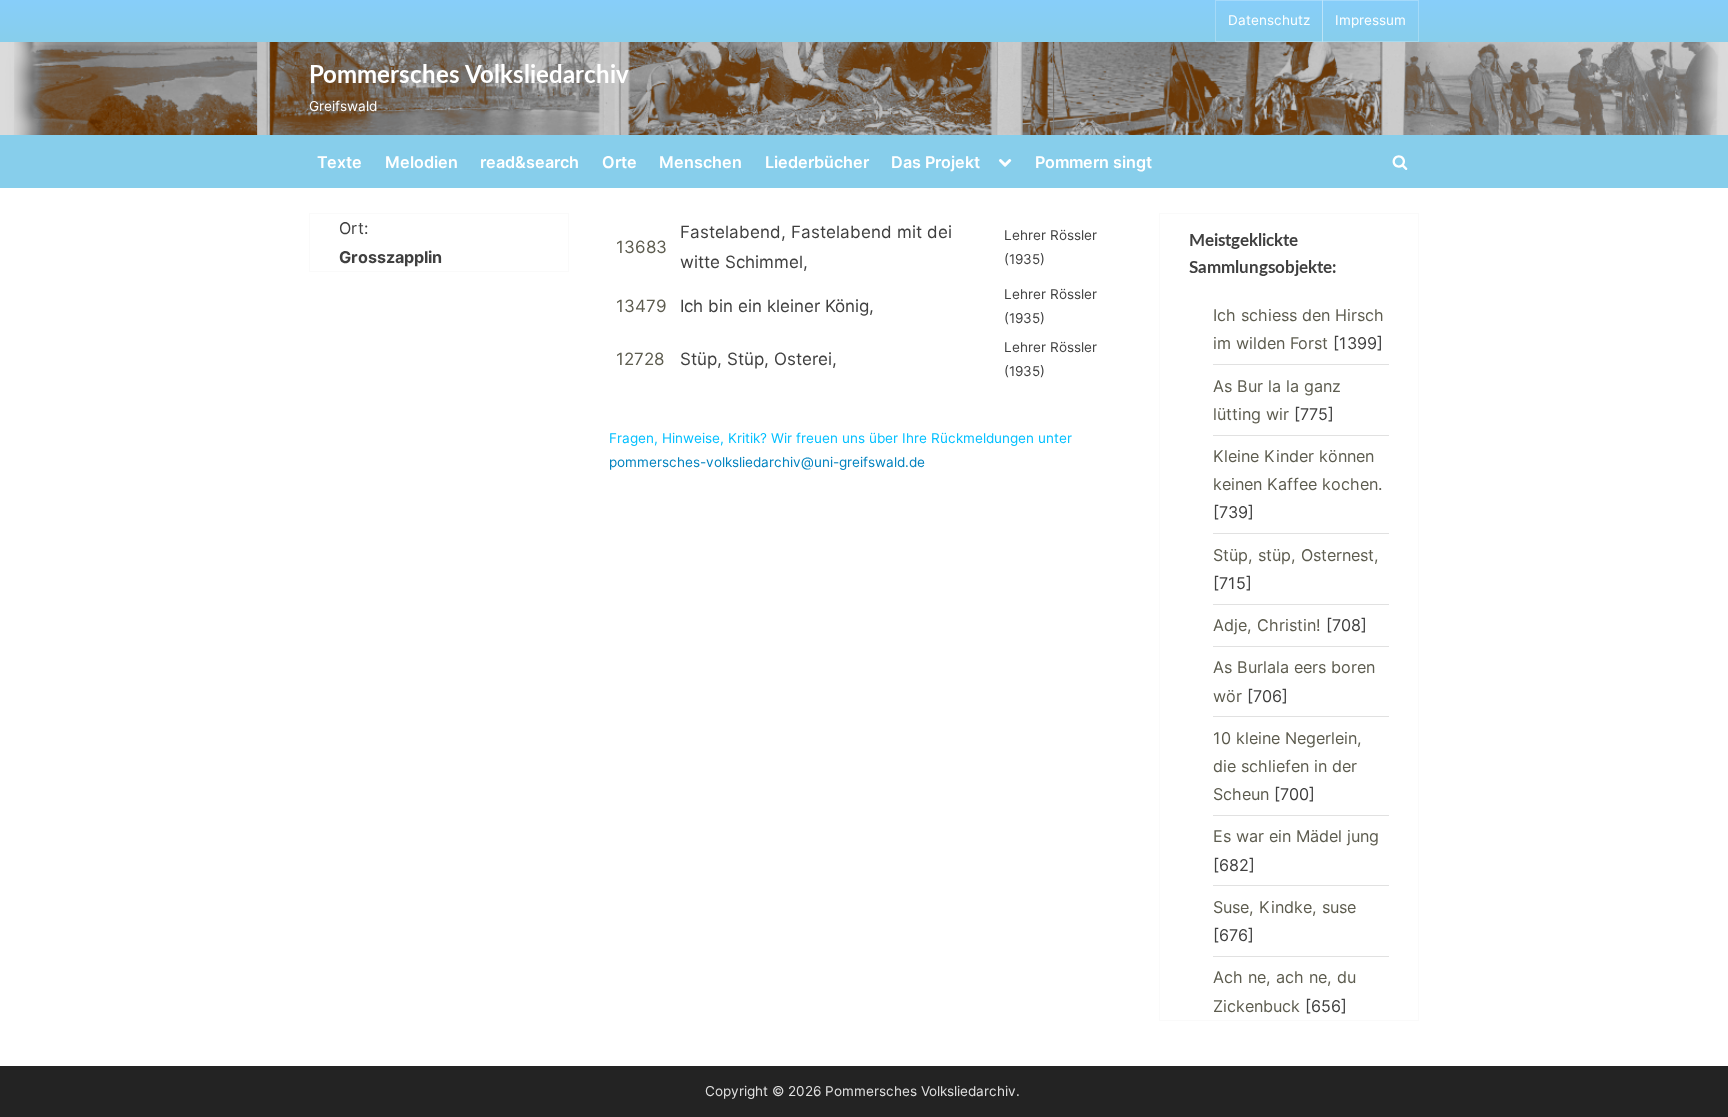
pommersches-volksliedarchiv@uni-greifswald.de (767, 462)
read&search (529, 162)
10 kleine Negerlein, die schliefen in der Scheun (1287, 766)
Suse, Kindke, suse (1284, 907)
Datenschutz (1269, 20)
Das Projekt (935, 162)
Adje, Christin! (1267, 625)
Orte (619, 162)
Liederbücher (817, 162)
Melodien (421, 162)
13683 (641, 247)
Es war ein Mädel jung (1296, 836)
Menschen (700, 162)
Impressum (1370, 20)
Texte (339, 162)
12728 (640, 359)
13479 (641, 306)
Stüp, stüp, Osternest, (1296, 555)
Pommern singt (1093, 162)
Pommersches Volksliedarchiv (469, 76)
